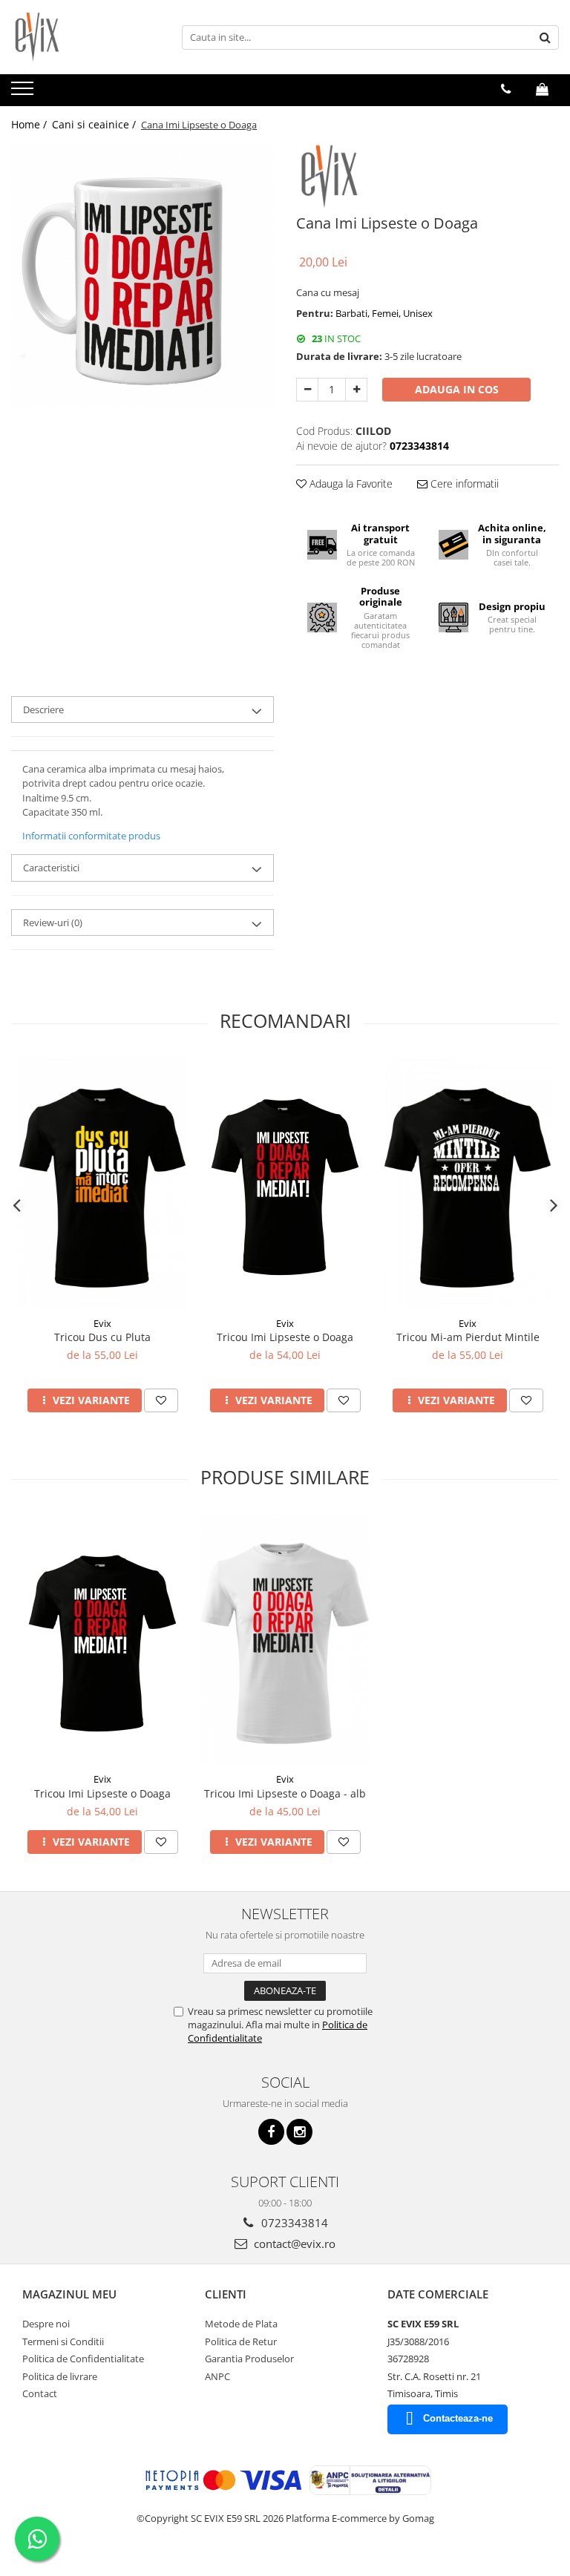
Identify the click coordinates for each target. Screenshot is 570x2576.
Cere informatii (463, 484)
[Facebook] (271, 2132)
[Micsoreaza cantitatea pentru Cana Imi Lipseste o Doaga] (307, 390)
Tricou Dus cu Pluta (102, 1337)
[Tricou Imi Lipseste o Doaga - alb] (285, 1639)
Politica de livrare (60, 2376)
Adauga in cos (457, 389)
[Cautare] (546, 37)
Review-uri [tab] (53, 922)
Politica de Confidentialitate (83, 2359)
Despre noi (46, 2324)
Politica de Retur (241, 2341)
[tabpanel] (142, 275)
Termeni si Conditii (63, 2341)
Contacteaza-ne (458, 2418)
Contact (40, 2393)
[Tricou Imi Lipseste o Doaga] (285, 1183)
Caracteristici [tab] (51, 868)
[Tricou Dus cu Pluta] (102, 1183)
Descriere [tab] (43, 709)
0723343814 (293, 2223)
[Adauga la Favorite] (161, 1400)
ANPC (217, 2376)
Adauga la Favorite (350, 484)
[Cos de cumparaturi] (542, 89)
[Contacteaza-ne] (506, 89)
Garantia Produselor (249, 2359)
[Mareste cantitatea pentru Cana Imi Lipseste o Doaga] (356, 390)
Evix (102, 1323)
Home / (30, 124)
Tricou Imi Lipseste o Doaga (285, 1337)
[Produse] (24, 93)
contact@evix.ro (293, 2244)
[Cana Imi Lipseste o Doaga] (142, 275)
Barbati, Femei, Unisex (384, 313)
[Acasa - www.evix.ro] (85, 37)
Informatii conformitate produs (91, 836)
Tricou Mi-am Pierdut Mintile (468, 1337)
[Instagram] (299, 2132)
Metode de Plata (241, 2324)
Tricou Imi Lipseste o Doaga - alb (285, 1793)
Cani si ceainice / (95, 124)
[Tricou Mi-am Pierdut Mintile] (468, 1183)
